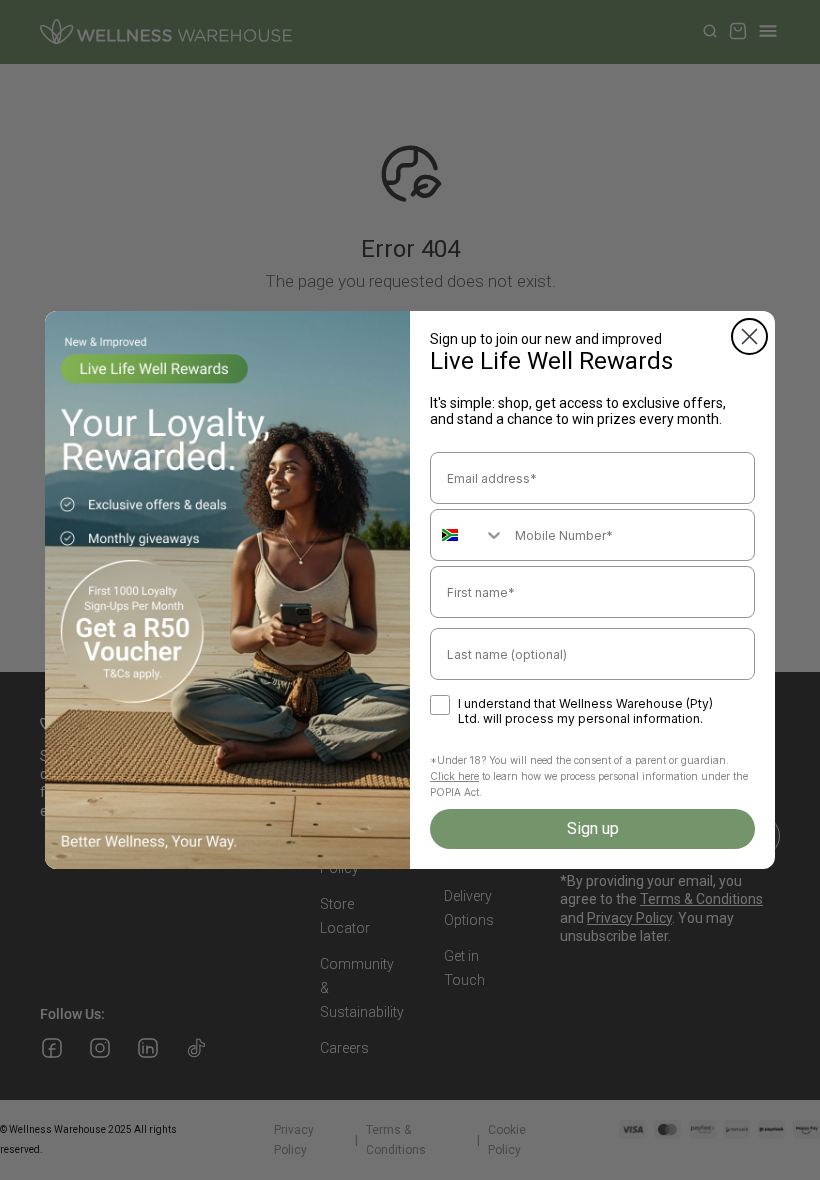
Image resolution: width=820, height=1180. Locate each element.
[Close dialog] (749, 336)
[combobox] (468, 535)
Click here (454, 776)
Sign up (593, 828)
